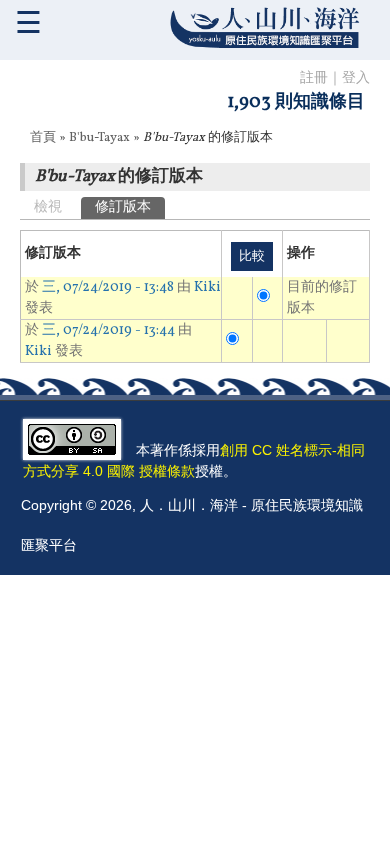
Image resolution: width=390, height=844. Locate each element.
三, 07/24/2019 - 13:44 (108, 330)
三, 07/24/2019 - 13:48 (108, 287)
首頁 (43, 138)
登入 (356, 78)
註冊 (314, 78)
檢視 (48, 207)
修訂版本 (130, 207)
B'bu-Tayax (99, 138)
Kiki (207, 287)
